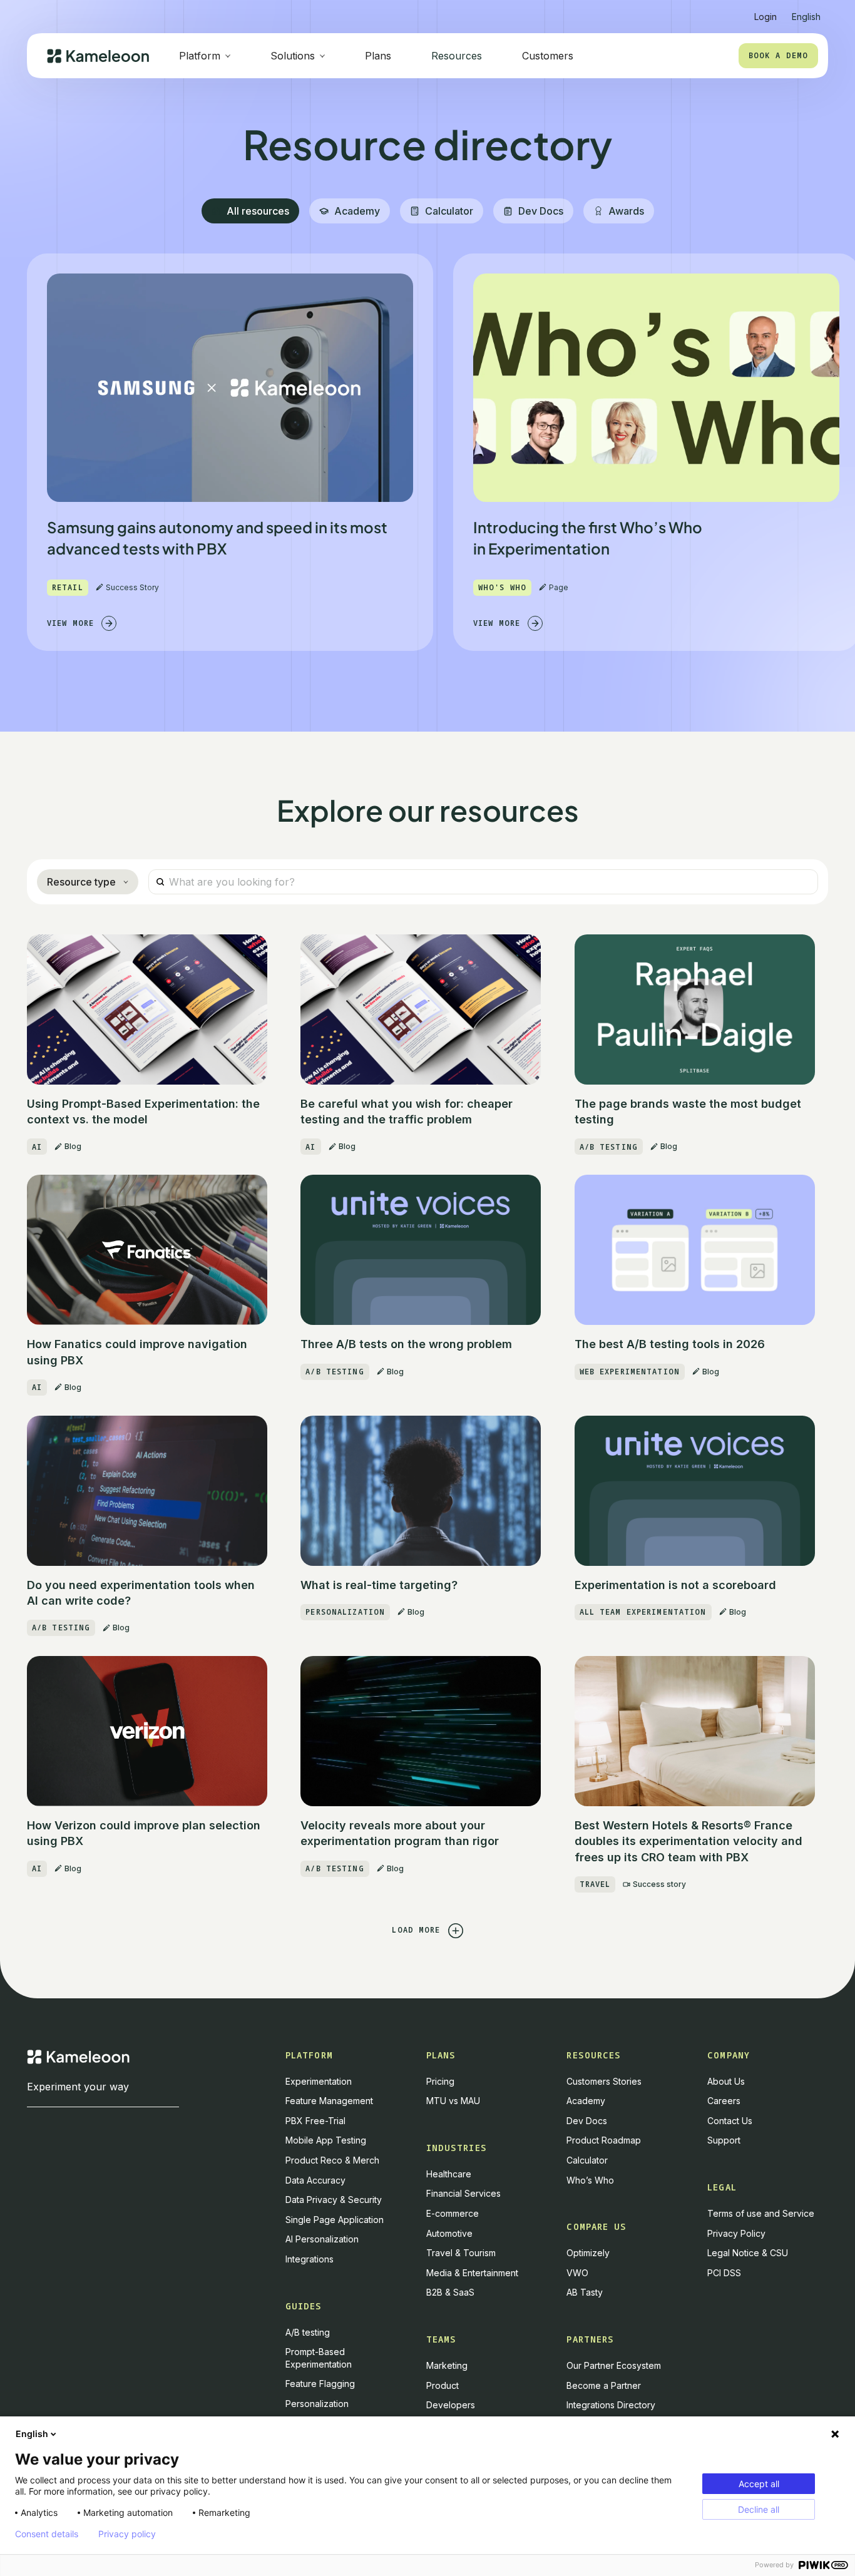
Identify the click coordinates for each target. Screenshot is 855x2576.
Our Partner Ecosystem (614, 2365)
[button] (806, 12)
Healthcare (449, 2174)
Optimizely (588, 2253)
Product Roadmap (604, 2140)
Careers (724, 2101)
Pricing (440, 2081)
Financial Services (463, 2193)
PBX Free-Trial (315, 2121)
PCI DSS (724, 2273)
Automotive (449, 2233)
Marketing (447, 2365)
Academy (586, 2101)
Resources (457, 56)
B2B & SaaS (450, 2292)
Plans (378, 56)
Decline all (759, 2509)
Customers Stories (604, 2081)
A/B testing (308, 2332)
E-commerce (453, 2213)
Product (443, 2385)
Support (724, 2140)
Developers (451, 2405)
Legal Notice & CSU (748, 2253)
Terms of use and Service (761, 2213)
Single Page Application (335, 2220)
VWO (577, 2273)
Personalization (317, 2404)
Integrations (310, 2259)
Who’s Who (590, 2180)
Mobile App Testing (326, 2140)
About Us (726, 2081)
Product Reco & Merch (332, 2160)
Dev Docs (587, 2121)
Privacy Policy (736, 2233)
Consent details (47, 2534)
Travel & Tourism (461, 2253)
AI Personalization (322, 2239)
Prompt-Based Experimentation (319, 2358)
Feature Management (329, 2101)
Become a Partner (604, 2385)
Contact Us (730, 2121)
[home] (98, 56)
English (32, 2434)
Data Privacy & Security (334, 2200)
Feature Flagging (320, 2384)
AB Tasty (585, 2292)
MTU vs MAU (453, 2101)
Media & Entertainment (472, 2273)
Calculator (587, 2160)
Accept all (759, 2484)
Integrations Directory (611, 2405)
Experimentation (319, 2081)
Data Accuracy (315, 2180)
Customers (548, 56)
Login (765, 17)
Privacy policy (127, 2534)
